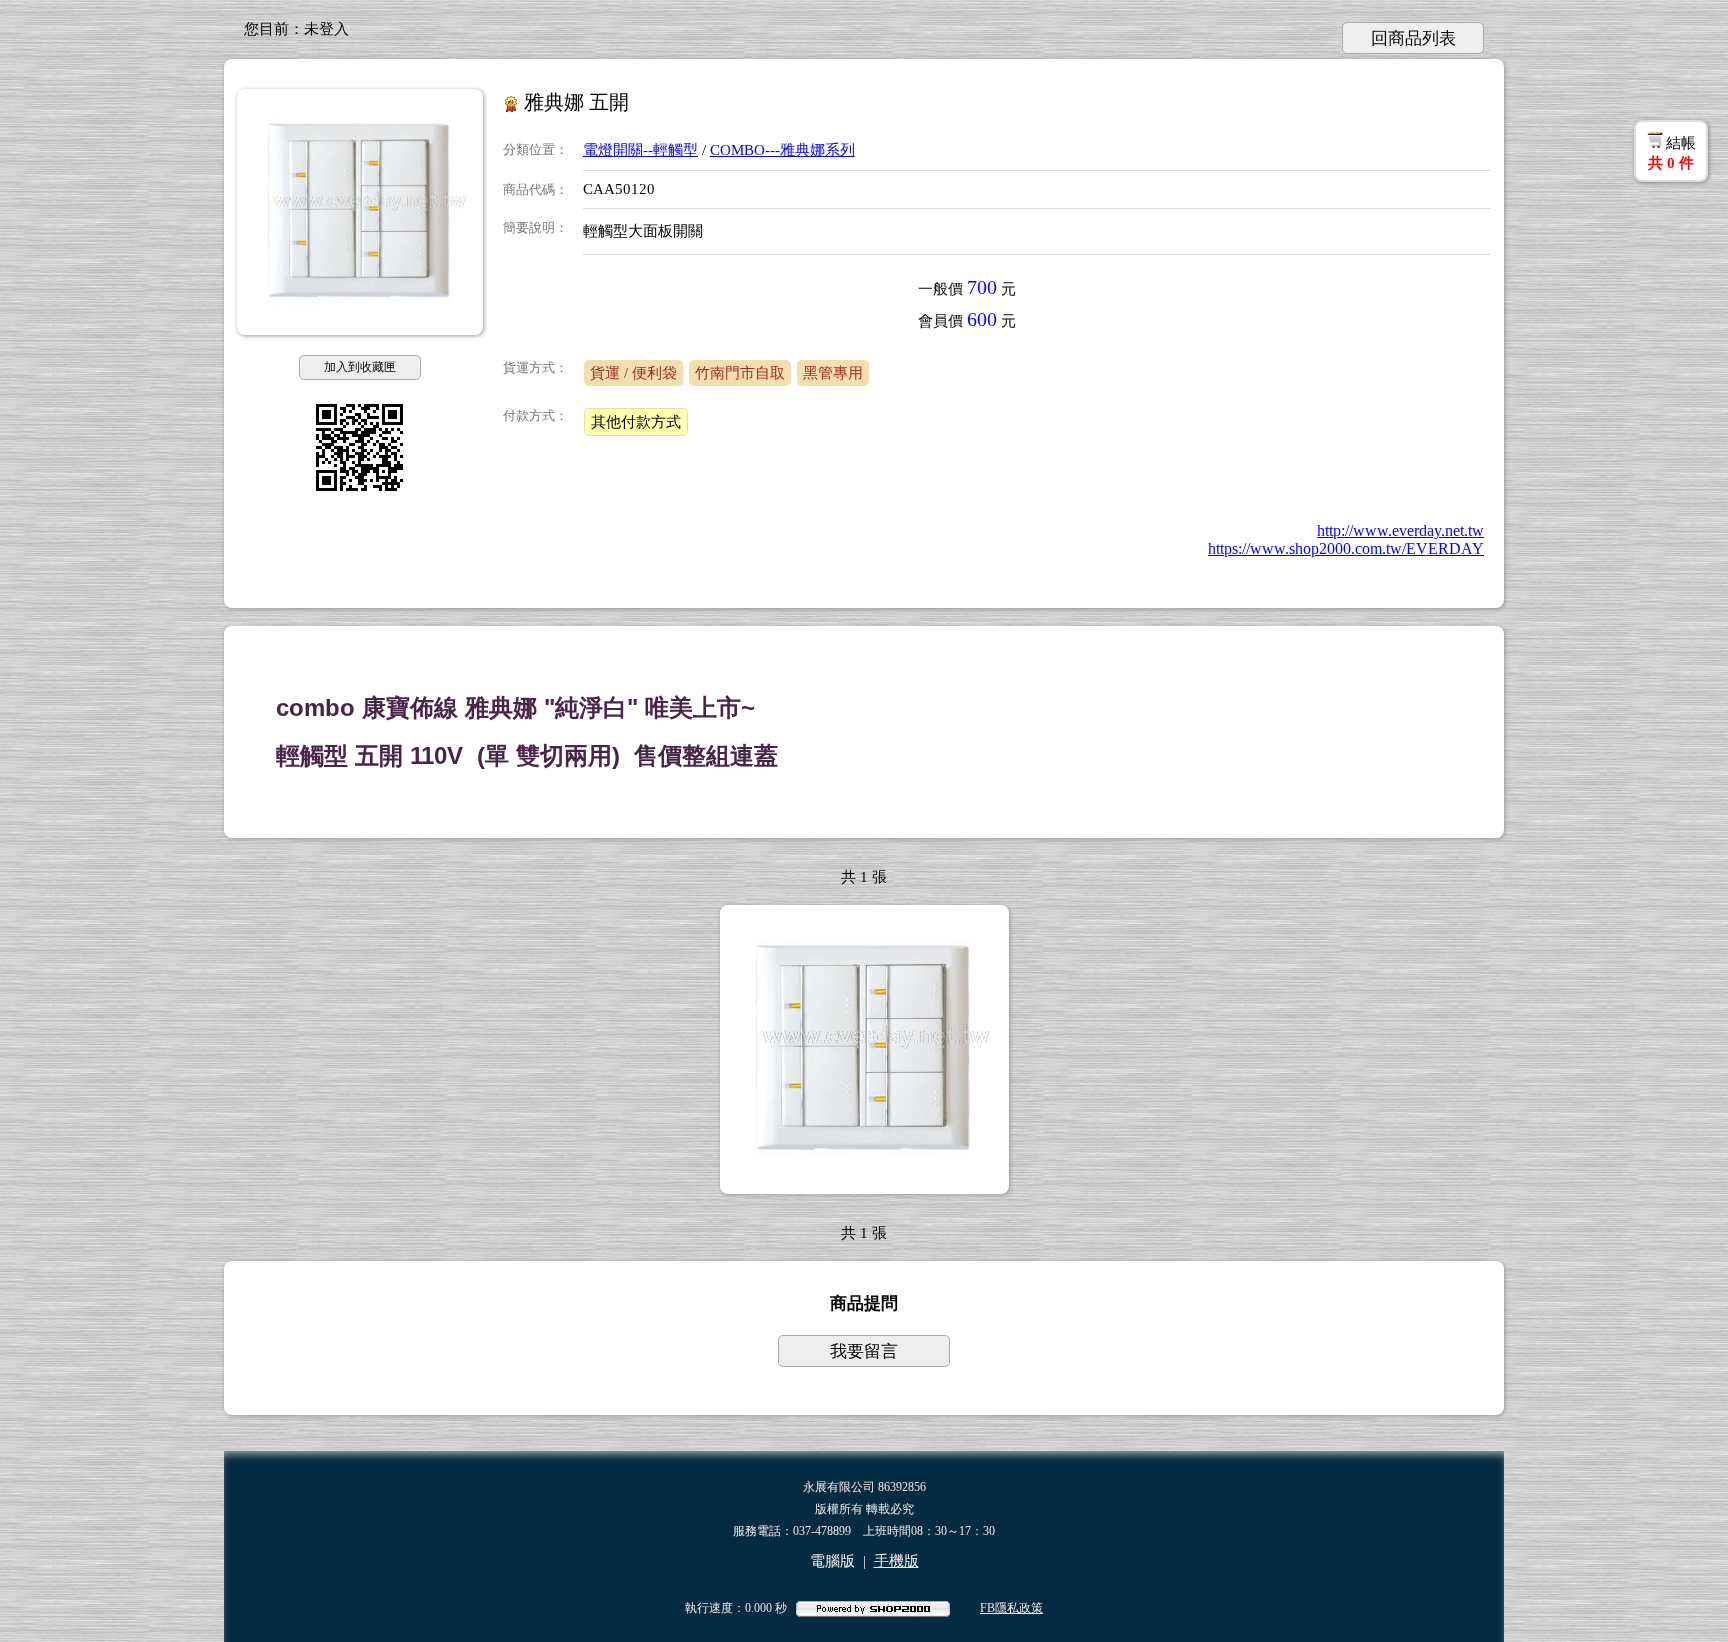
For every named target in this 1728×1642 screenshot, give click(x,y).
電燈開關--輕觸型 (640, 150)
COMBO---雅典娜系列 (782, 150)
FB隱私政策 (1011, 1608)
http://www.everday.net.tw (1400, 530)
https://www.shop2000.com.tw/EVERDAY (1346, 548)
